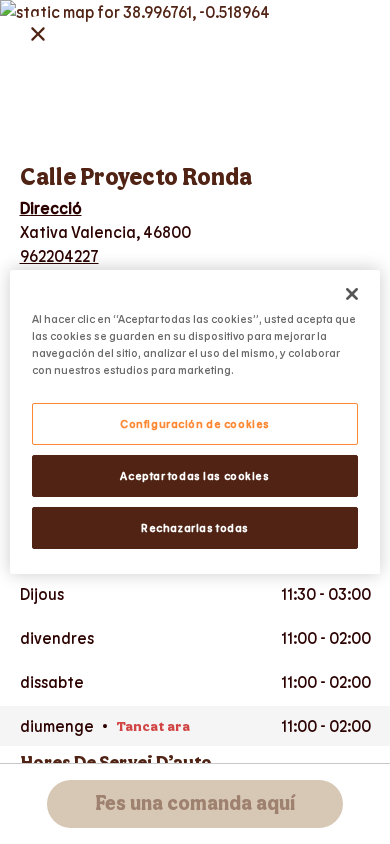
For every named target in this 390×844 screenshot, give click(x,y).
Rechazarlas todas (195, 527)
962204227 (59, 255)
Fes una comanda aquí (195, 804)
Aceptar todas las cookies (194, 475)
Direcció (51, 207)
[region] (195, 422)
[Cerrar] (352, 294)
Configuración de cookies (195, 423)
